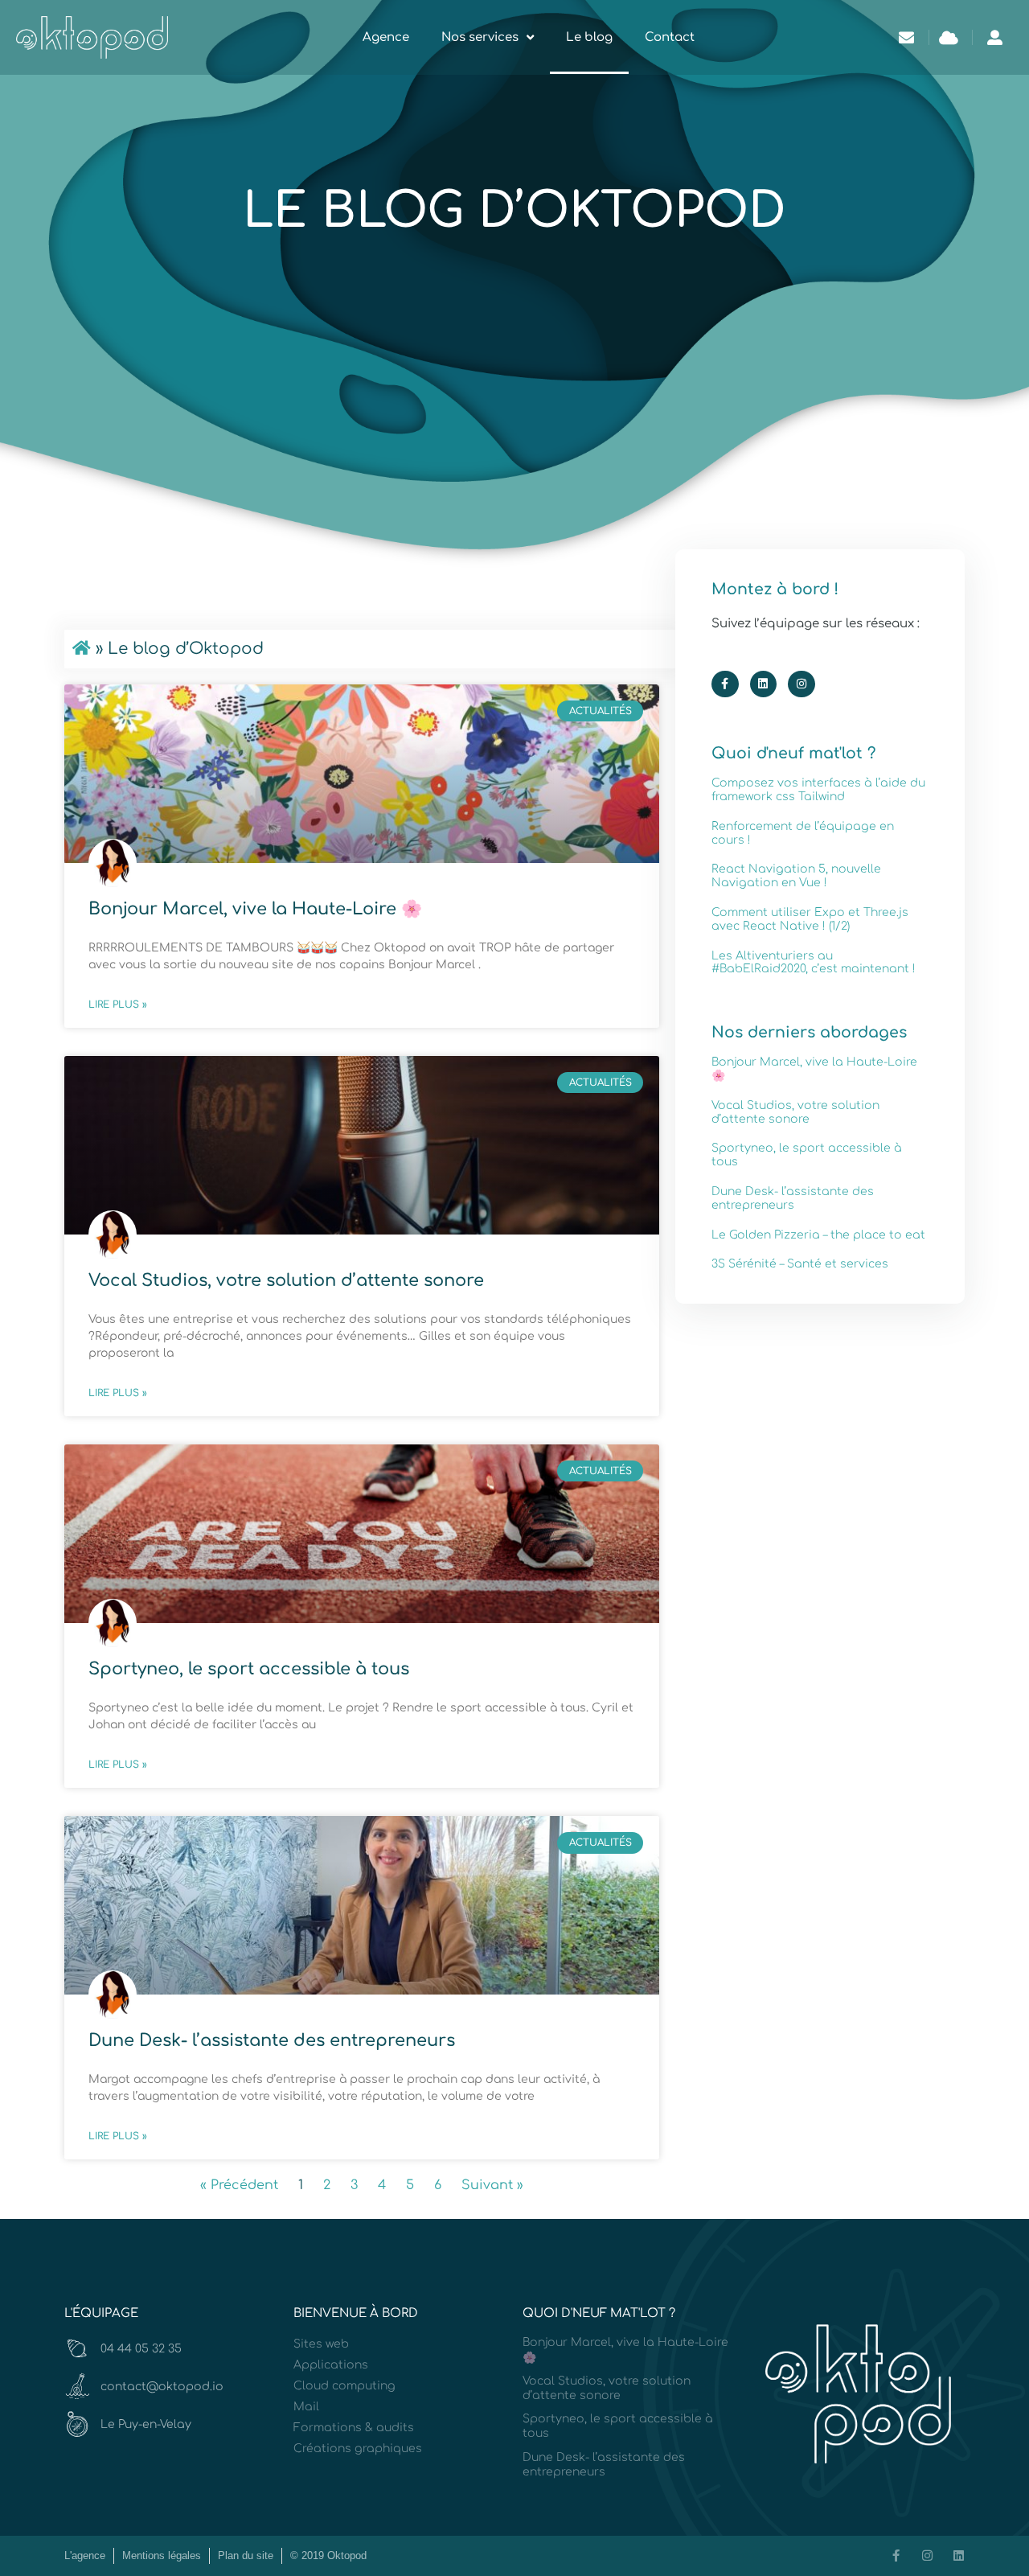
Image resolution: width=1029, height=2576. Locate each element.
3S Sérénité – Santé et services (800, 1264)
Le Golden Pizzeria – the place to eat (818, 1235)
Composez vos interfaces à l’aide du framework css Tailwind (818, 790)
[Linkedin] (764, 684)
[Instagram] (801, 684)
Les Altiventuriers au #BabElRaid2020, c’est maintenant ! (814, 963)
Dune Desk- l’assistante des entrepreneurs (272, 2040)
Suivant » (492, 2185)
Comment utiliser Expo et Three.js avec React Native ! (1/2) (810, 919)
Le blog (589, 37)
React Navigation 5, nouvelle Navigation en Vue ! (796, 876)
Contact (670, 37)
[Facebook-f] (725, 684)
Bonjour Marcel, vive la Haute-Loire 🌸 (255, 909)
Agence (386, 37)
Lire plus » (118, 1005)
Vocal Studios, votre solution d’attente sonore (286, 1280)
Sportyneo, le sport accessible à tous (249, 1669)
